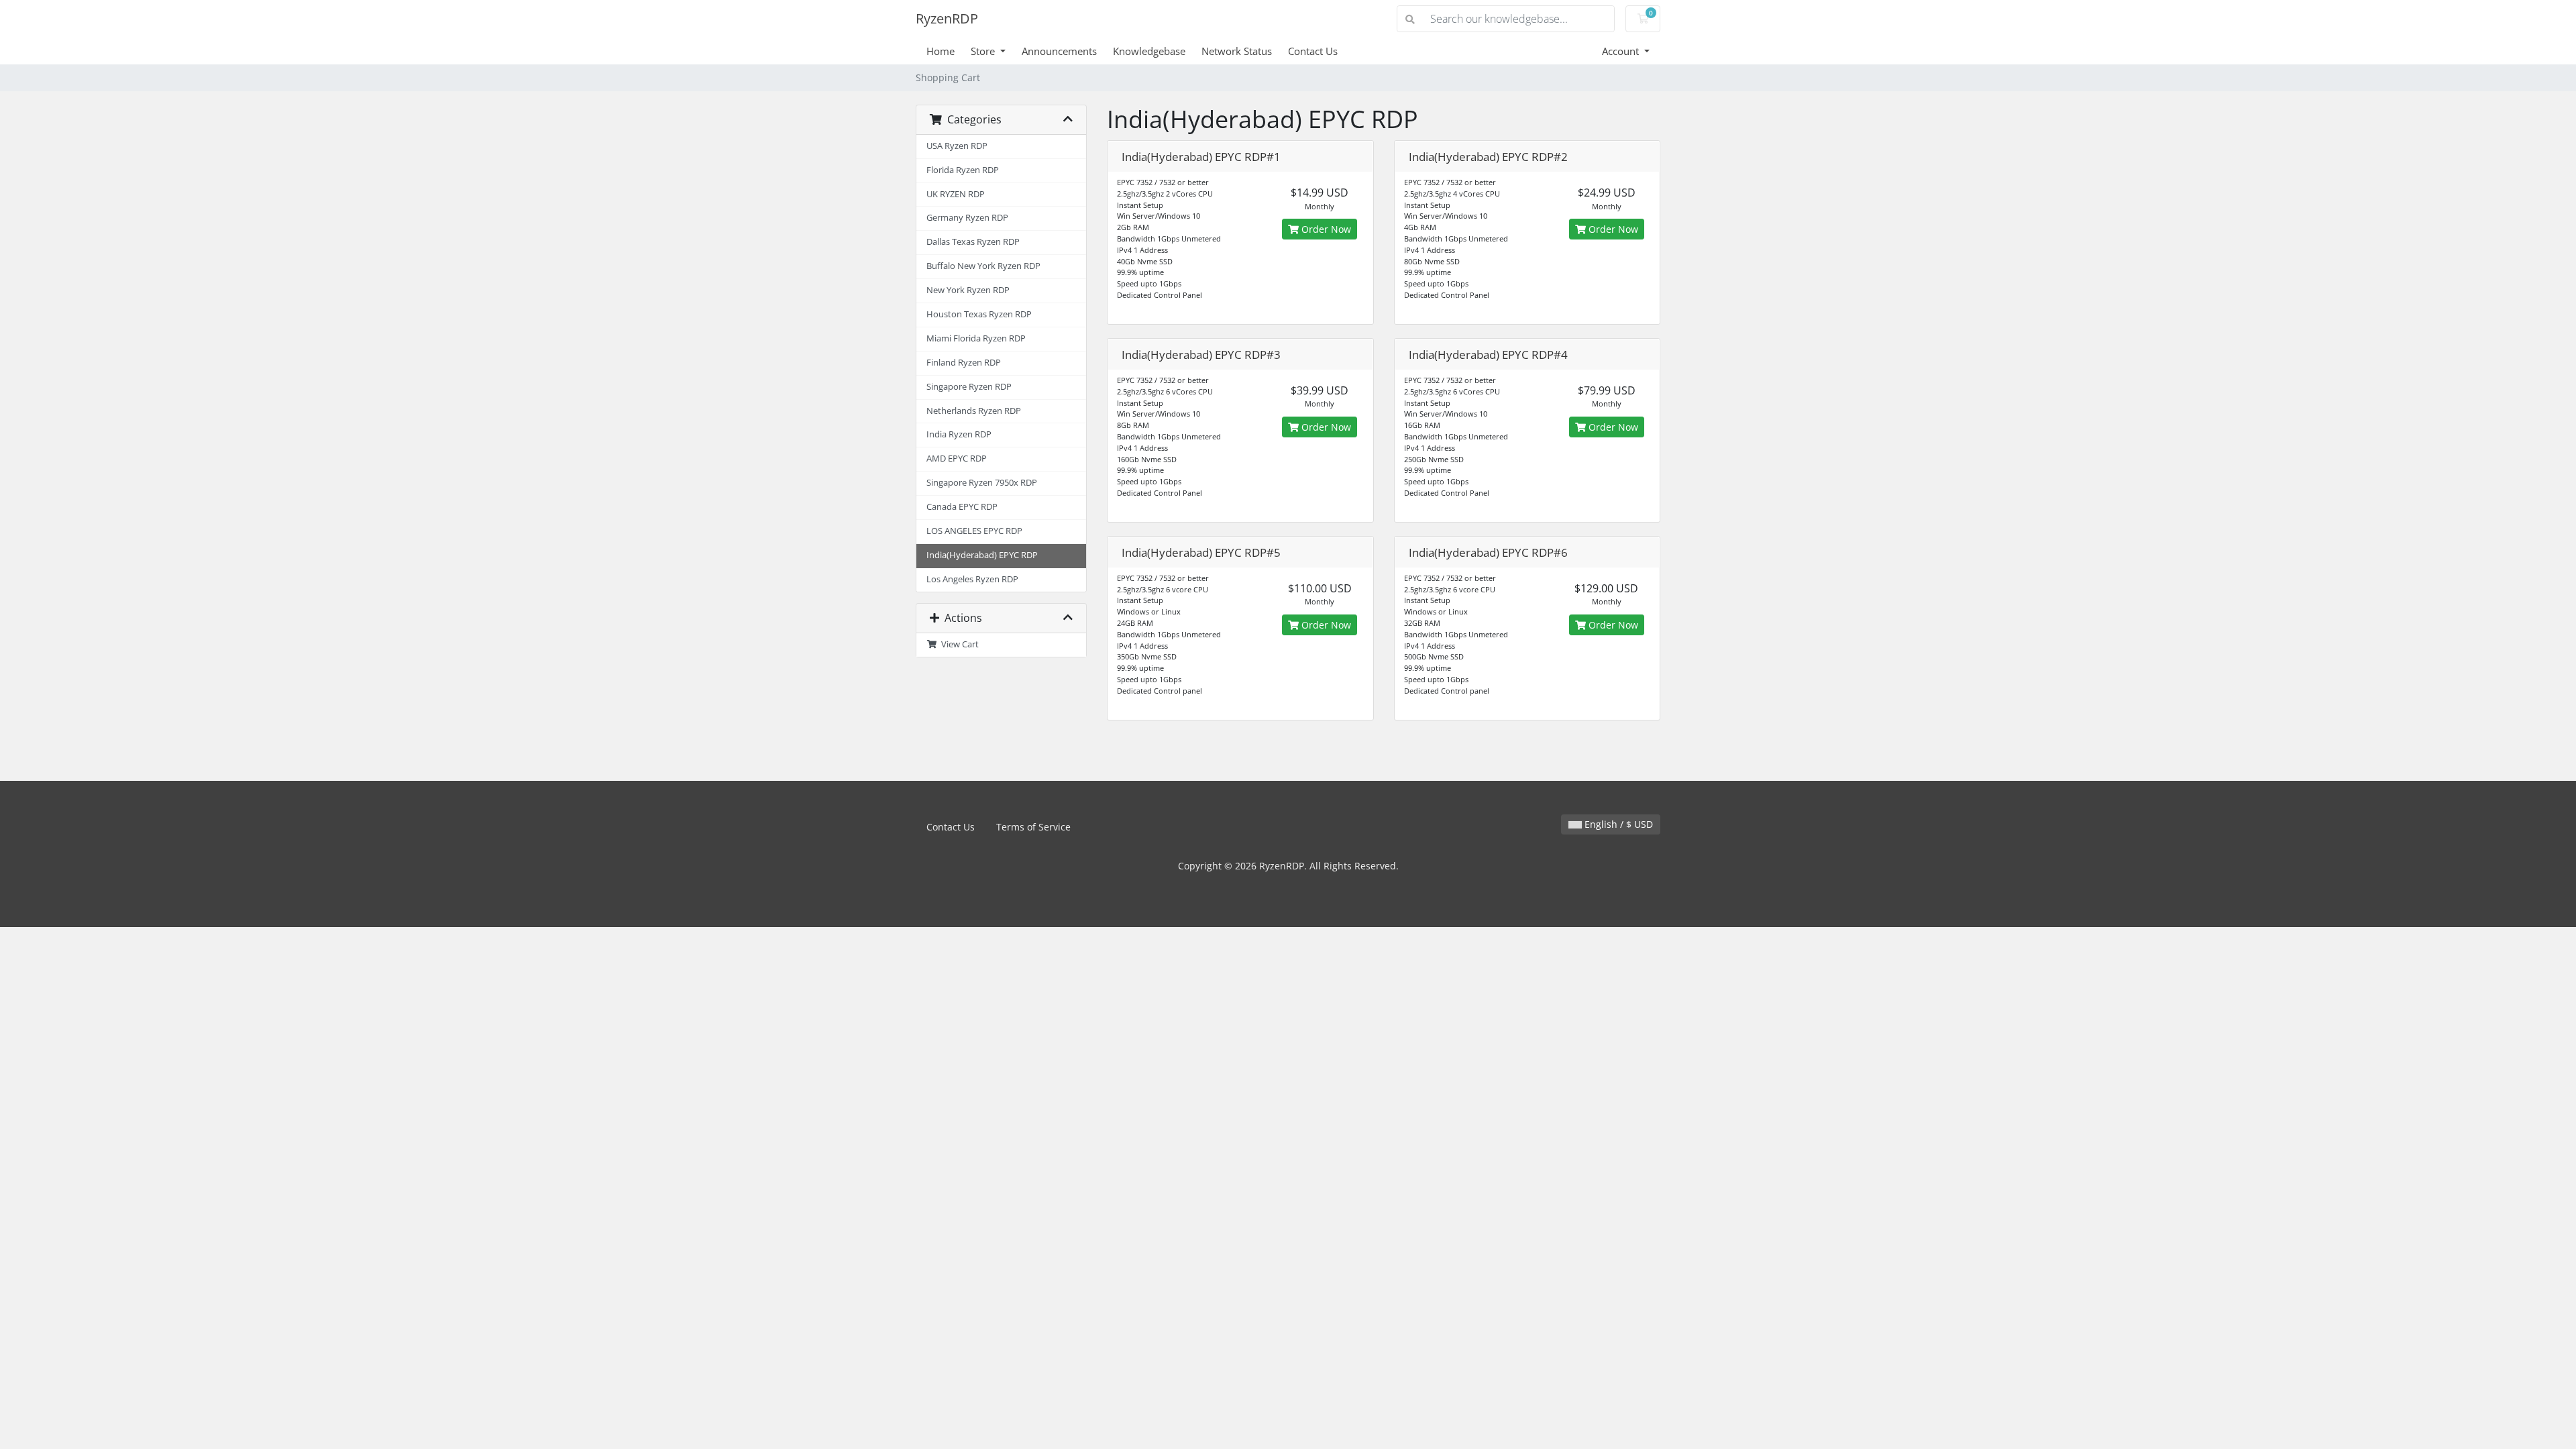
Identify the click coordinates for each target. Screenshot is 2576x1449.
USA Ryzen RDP (957, 146)
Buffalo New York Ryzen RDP (983, 266)
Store (984, 51)
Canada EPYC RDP (962, 507)
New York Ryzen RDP (968, 290)
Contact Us (1313, 51)
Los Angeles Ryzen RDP (972, 579)
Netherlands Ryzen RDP (974, 411)
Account (1622, 51)
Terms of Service (1033, 827)
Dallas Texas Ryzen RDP (973, 242)
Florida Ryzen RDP (963, 170)
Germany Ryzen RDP (967, 218)
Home (941, 51)
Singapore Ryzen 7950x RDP (982, 483)
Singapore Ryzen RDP (969, 387)
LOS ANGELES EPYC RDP (974, 531)
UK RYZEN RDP (956, 194)
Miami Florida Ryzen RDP (976, 338)
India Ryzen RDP (959, 434)
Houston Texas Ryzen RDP (979, 314)
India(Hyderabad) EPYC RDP (982, 555)
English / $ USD (1617, 824)
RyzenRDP (947, 18)
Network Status (1237, 51)
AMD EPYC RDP (957, 459)
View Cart (958, 644)
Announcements (1059, 51)
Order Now (1325, 229)
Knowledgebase (1149, 51)
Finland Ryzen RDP (964, 363)
